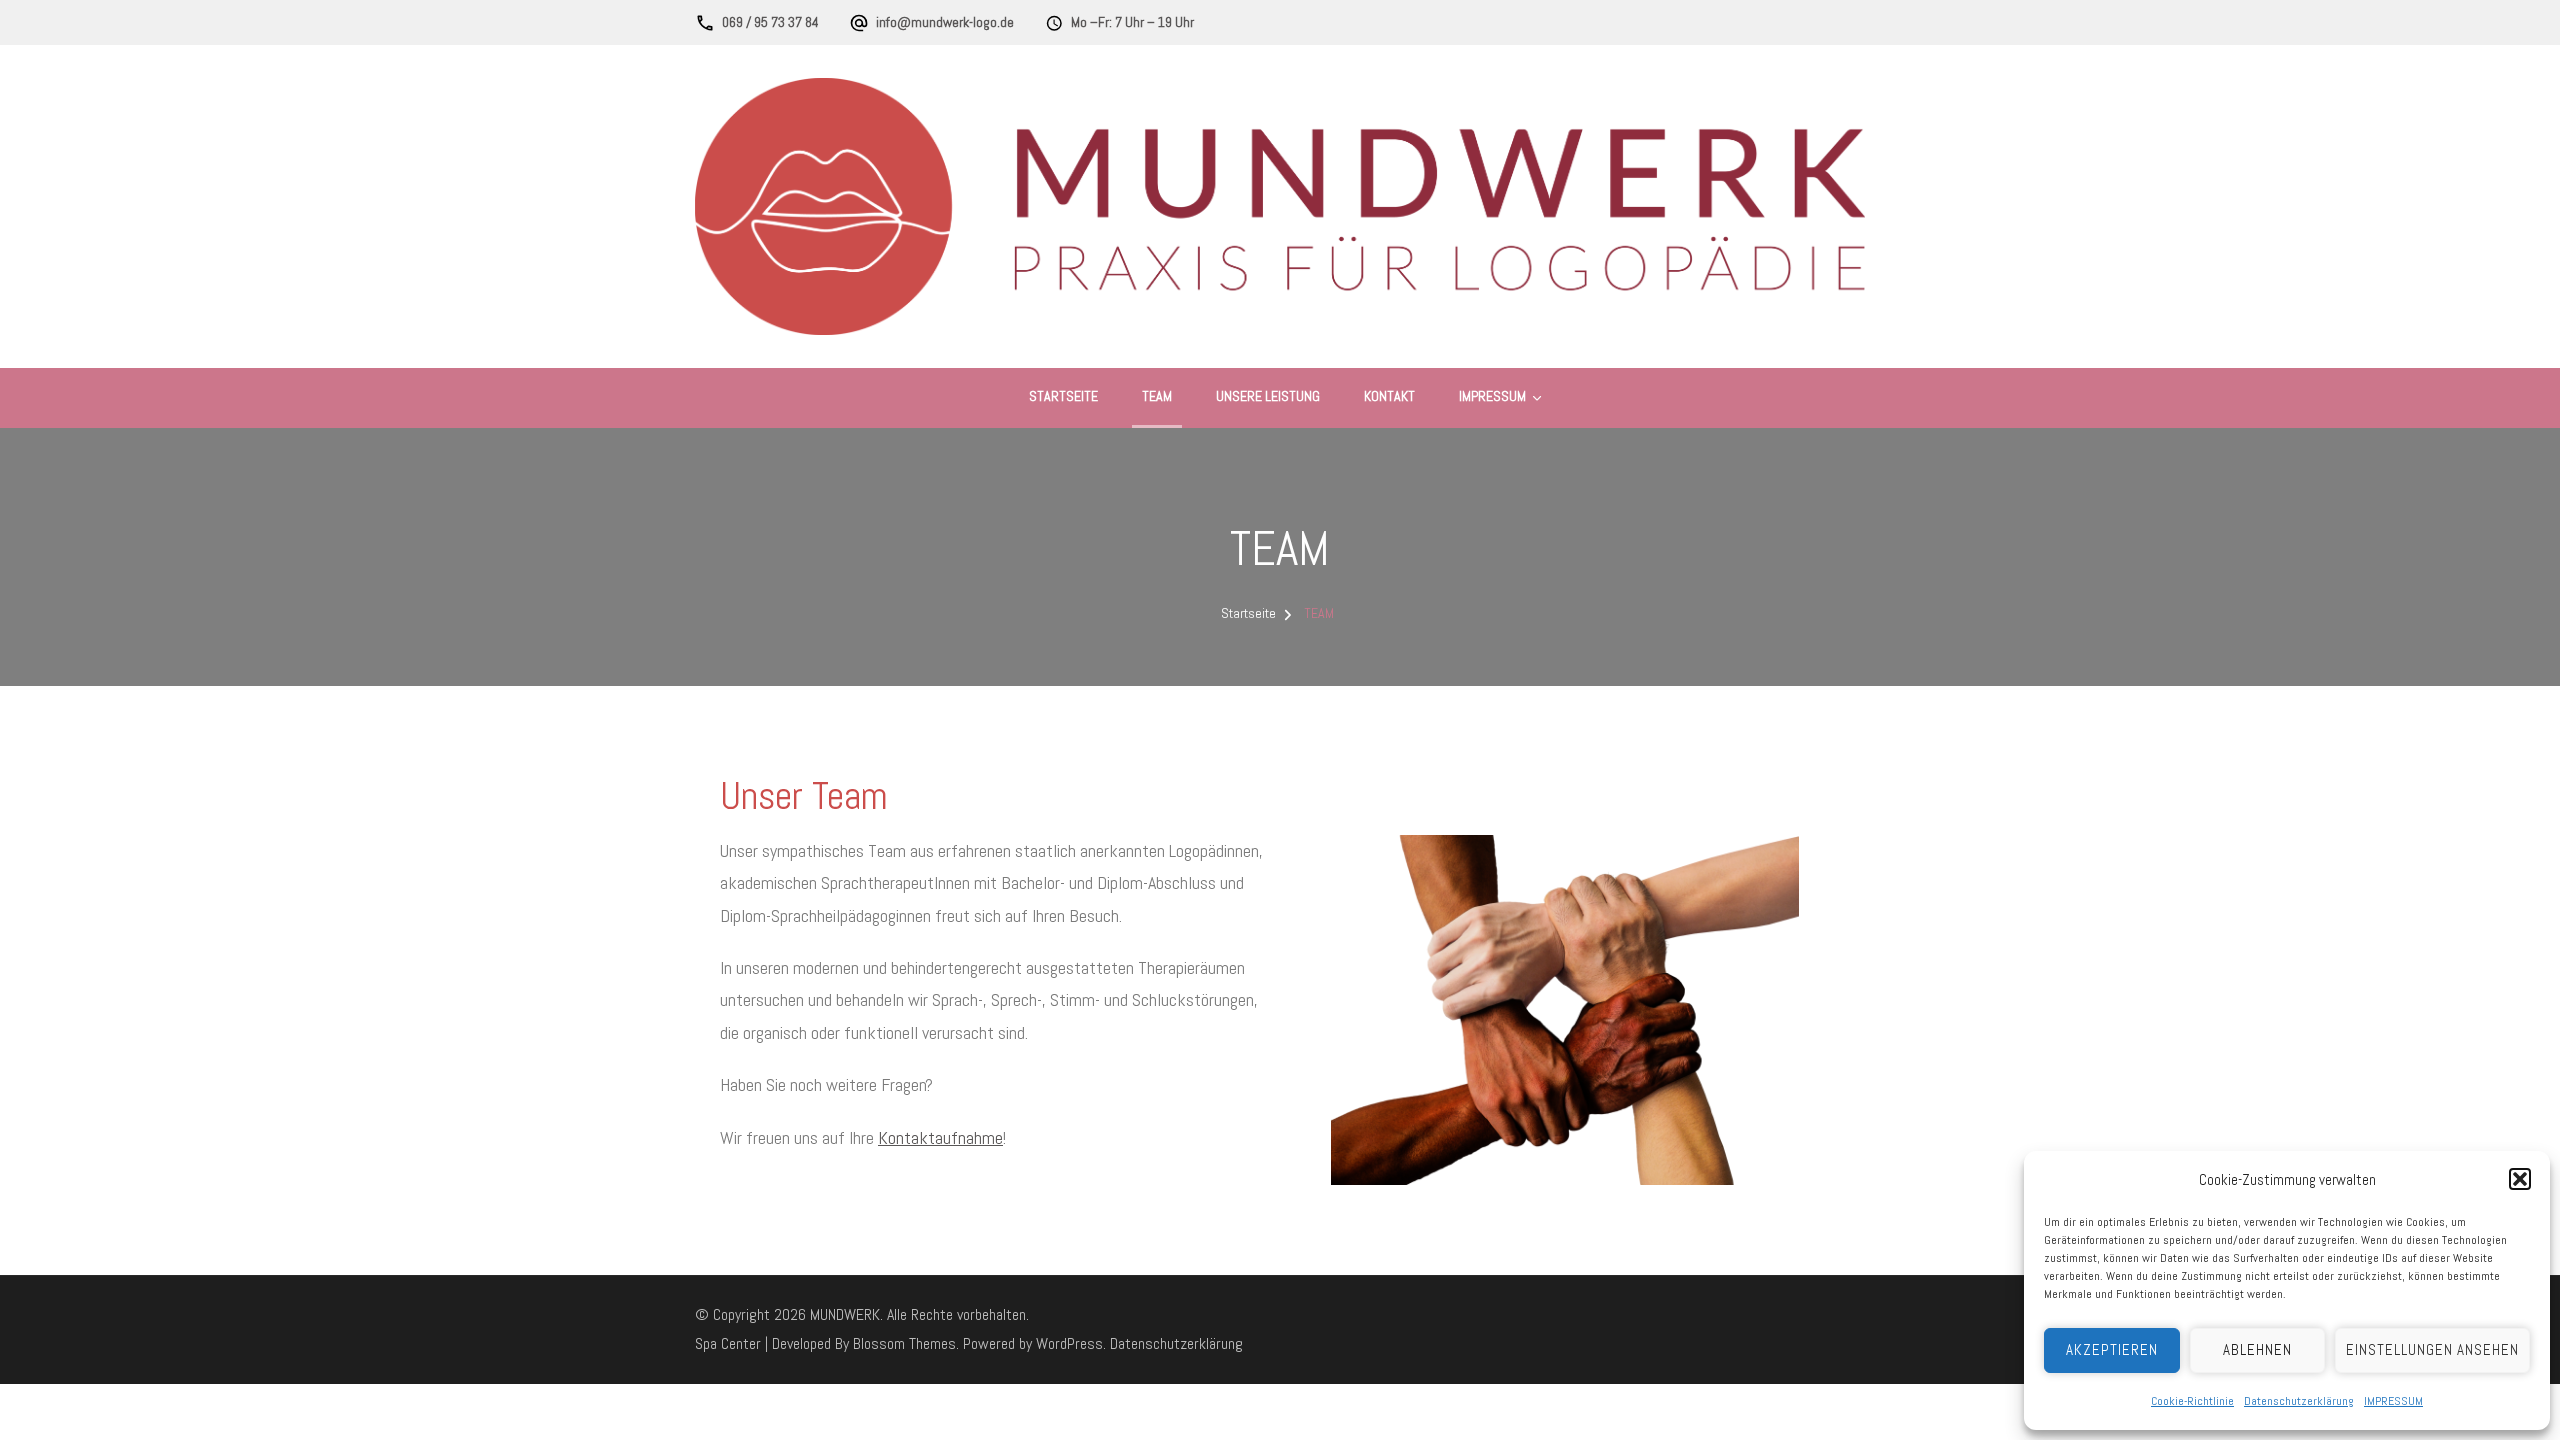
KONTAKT (1389, 396)
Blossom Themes (904, 1343)
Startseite (1063, 396)
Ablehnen (2257, 1349)
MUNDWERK (845, 1314)
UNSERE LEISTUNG (1268, 396)
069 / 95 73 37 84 (770, 22)
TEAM (1157, 396)
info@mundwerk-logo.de (945, 22)
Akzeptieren (2112, 1349)
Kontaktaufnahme (940, 1137)
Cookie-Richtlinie (2192, 1401)
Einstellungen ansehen (2432, 1349)
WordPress (1069, 1343)
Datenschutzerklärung (2299, 1401)
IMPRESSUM (2393, 1401)
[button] (2520, 1179)
